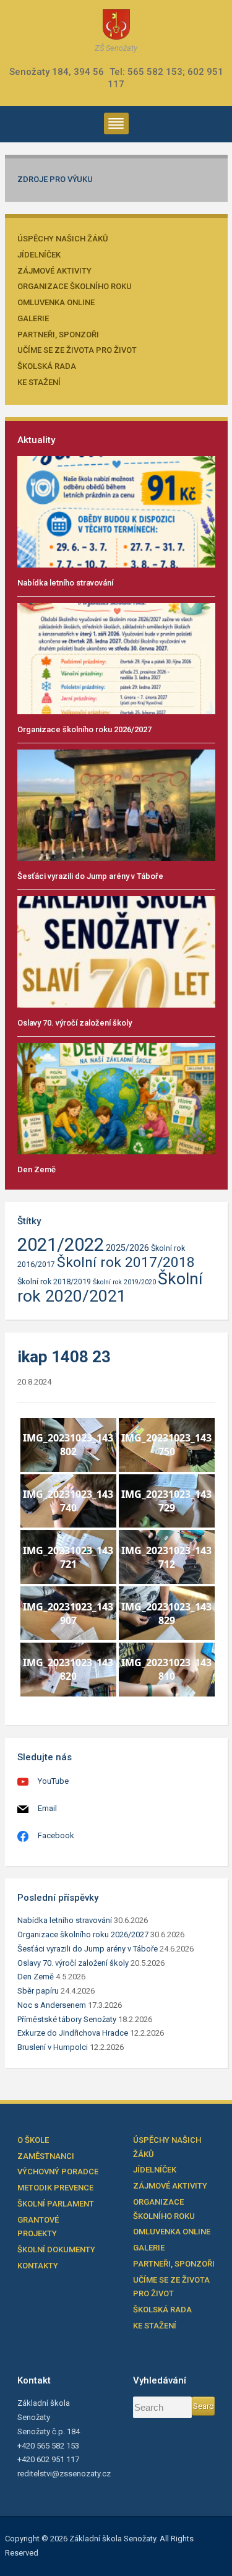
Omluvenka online (56, 302)
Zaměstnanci (46, 2156)
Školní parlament (56, 2204)
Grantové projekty (38, 2227)
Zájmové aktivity (54, 271)
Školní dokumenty (56, 2250)
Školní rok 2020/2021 (110, 1287)
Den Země (37, 1169)
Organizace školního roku (75, 286)
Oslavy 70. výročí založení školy (75, 1023)
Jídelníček (39, 255)
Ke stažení (39, 382)
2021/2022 (61, 1245)
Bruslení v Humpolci (53, 2047)
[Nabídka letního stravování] (116, 511)
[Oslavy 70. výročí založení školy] (116, 951)
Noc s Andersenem (52, 2005)
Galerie (33, 318)
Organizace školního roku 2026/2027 (84, 729)
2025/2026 (127, 1248)
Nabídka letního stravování (65, 583)
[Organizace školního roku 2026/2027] (116, 658)
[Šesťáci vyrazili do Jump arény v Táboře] (116, 804)
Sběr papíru (38, 1991)
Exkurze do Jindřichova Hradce (73, 2033)
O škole (33, 2140)
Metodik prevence (55, 2188)
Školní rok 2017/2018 (126, 1262)
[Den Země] (116, 1098)
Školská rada (47, 366)
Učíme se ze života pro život (77, 350)
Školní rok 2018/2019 (54, 1282)
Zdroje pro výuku (55, 179)
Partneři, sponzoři (58, 335)
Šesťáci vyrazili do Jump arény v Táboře (90, 876)
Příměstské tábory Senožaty (67, 2019)
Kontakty (38, 2266)
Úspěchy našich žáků (63, 239)
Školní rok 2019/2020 (124, 1282)
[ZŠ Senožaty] (116, 24)
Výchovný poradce (58, 2172)
